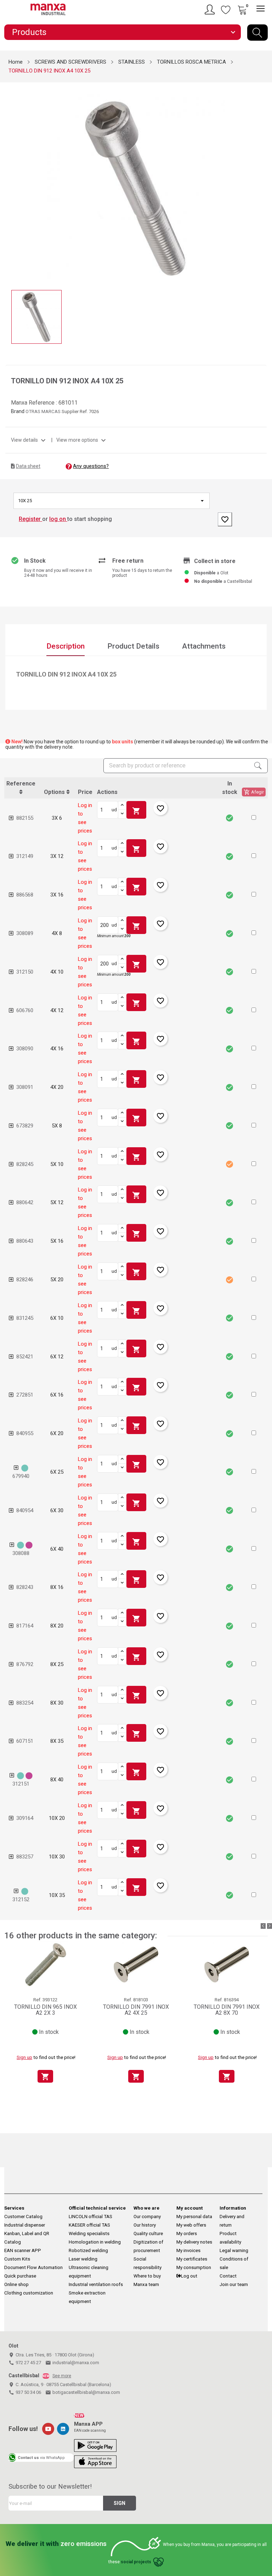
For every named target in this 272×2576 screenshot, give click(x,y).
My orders (187, 2233)
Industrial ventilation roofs (96, 2284)
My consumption (194, 2267)
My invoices (188, 2250)
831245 (25, 1318)
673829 (25, 1126)
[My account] (211, 10)
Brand (18, 411)
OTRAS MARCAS (44, 411)
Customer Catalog (23, 2217)
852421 (25, 1357)
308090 (25, 1049)
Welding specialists (89, 2233)
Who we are (146, 2208)
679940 (21, 1476)
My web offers (191, 2225)
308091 (25, 1087)
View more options (82, 440)
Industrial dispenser (25, 2225)
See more (62, 2376)
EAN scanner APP (23, 2250)
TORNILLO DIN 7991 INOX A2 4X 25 (136, 2010)
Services (14, 2208)
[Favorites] (226, 10)
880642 (25, 1202)
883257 (25, 1857)
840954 (25, 1510)
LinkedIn (63, 2429)
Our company (147, 2217)
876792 (25, 1664)
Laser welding (83, 2259)
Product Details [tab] (133, 646)
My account (189, 2208)
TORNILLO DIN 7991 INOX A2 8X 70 (227, 2010)
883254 (25, 1703)
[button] (254, 817)
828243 (25, 1587)
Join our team (234, 2284)
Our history (145, 2225)
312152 (21, 1899)
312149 (25, 856)
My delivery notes (194, 2242)
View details (29, 440)
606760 (25, 1010)
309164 (25, 1818)
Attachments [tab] (204, 646)
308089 (25, 933)
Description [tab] (66, 646)
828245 (25, 1164)
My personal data (194, 2217)
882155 (25, 818)
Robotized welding (88, 2250)
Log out (189, 2276)
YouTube (48, 2429)
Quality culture (148, 2233)
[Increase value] (122, 806)
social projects (136, 2562)
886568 (25, 895)
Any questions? (91, 466)
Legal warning (234, 2250)
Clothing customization (29, 2293)
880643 (25, 1241)
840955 (25, 1433)
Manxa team (146, 2284)
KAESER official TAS (89, 2225)
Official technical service (97, 2208)
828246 (25, 1280)
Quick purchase (20, 2276)
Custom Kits (17, 2259)
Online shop (16, 2284)
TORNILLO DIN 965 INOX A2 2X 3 (46, 2010)
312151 (21, 1784)
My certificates (192, 2259)
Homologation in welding (95, 2242)
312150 (25, 972)
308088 (21, 1553)
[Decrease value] (122, 814)
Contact (228, 2276)
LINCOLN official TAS (90, 2217)
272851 (25, 1395)
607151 (25, 1741)
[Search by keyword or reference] (257, 33)
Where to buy (147, 2276)
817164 (25, 1626)
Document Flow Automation (33, 2267)
